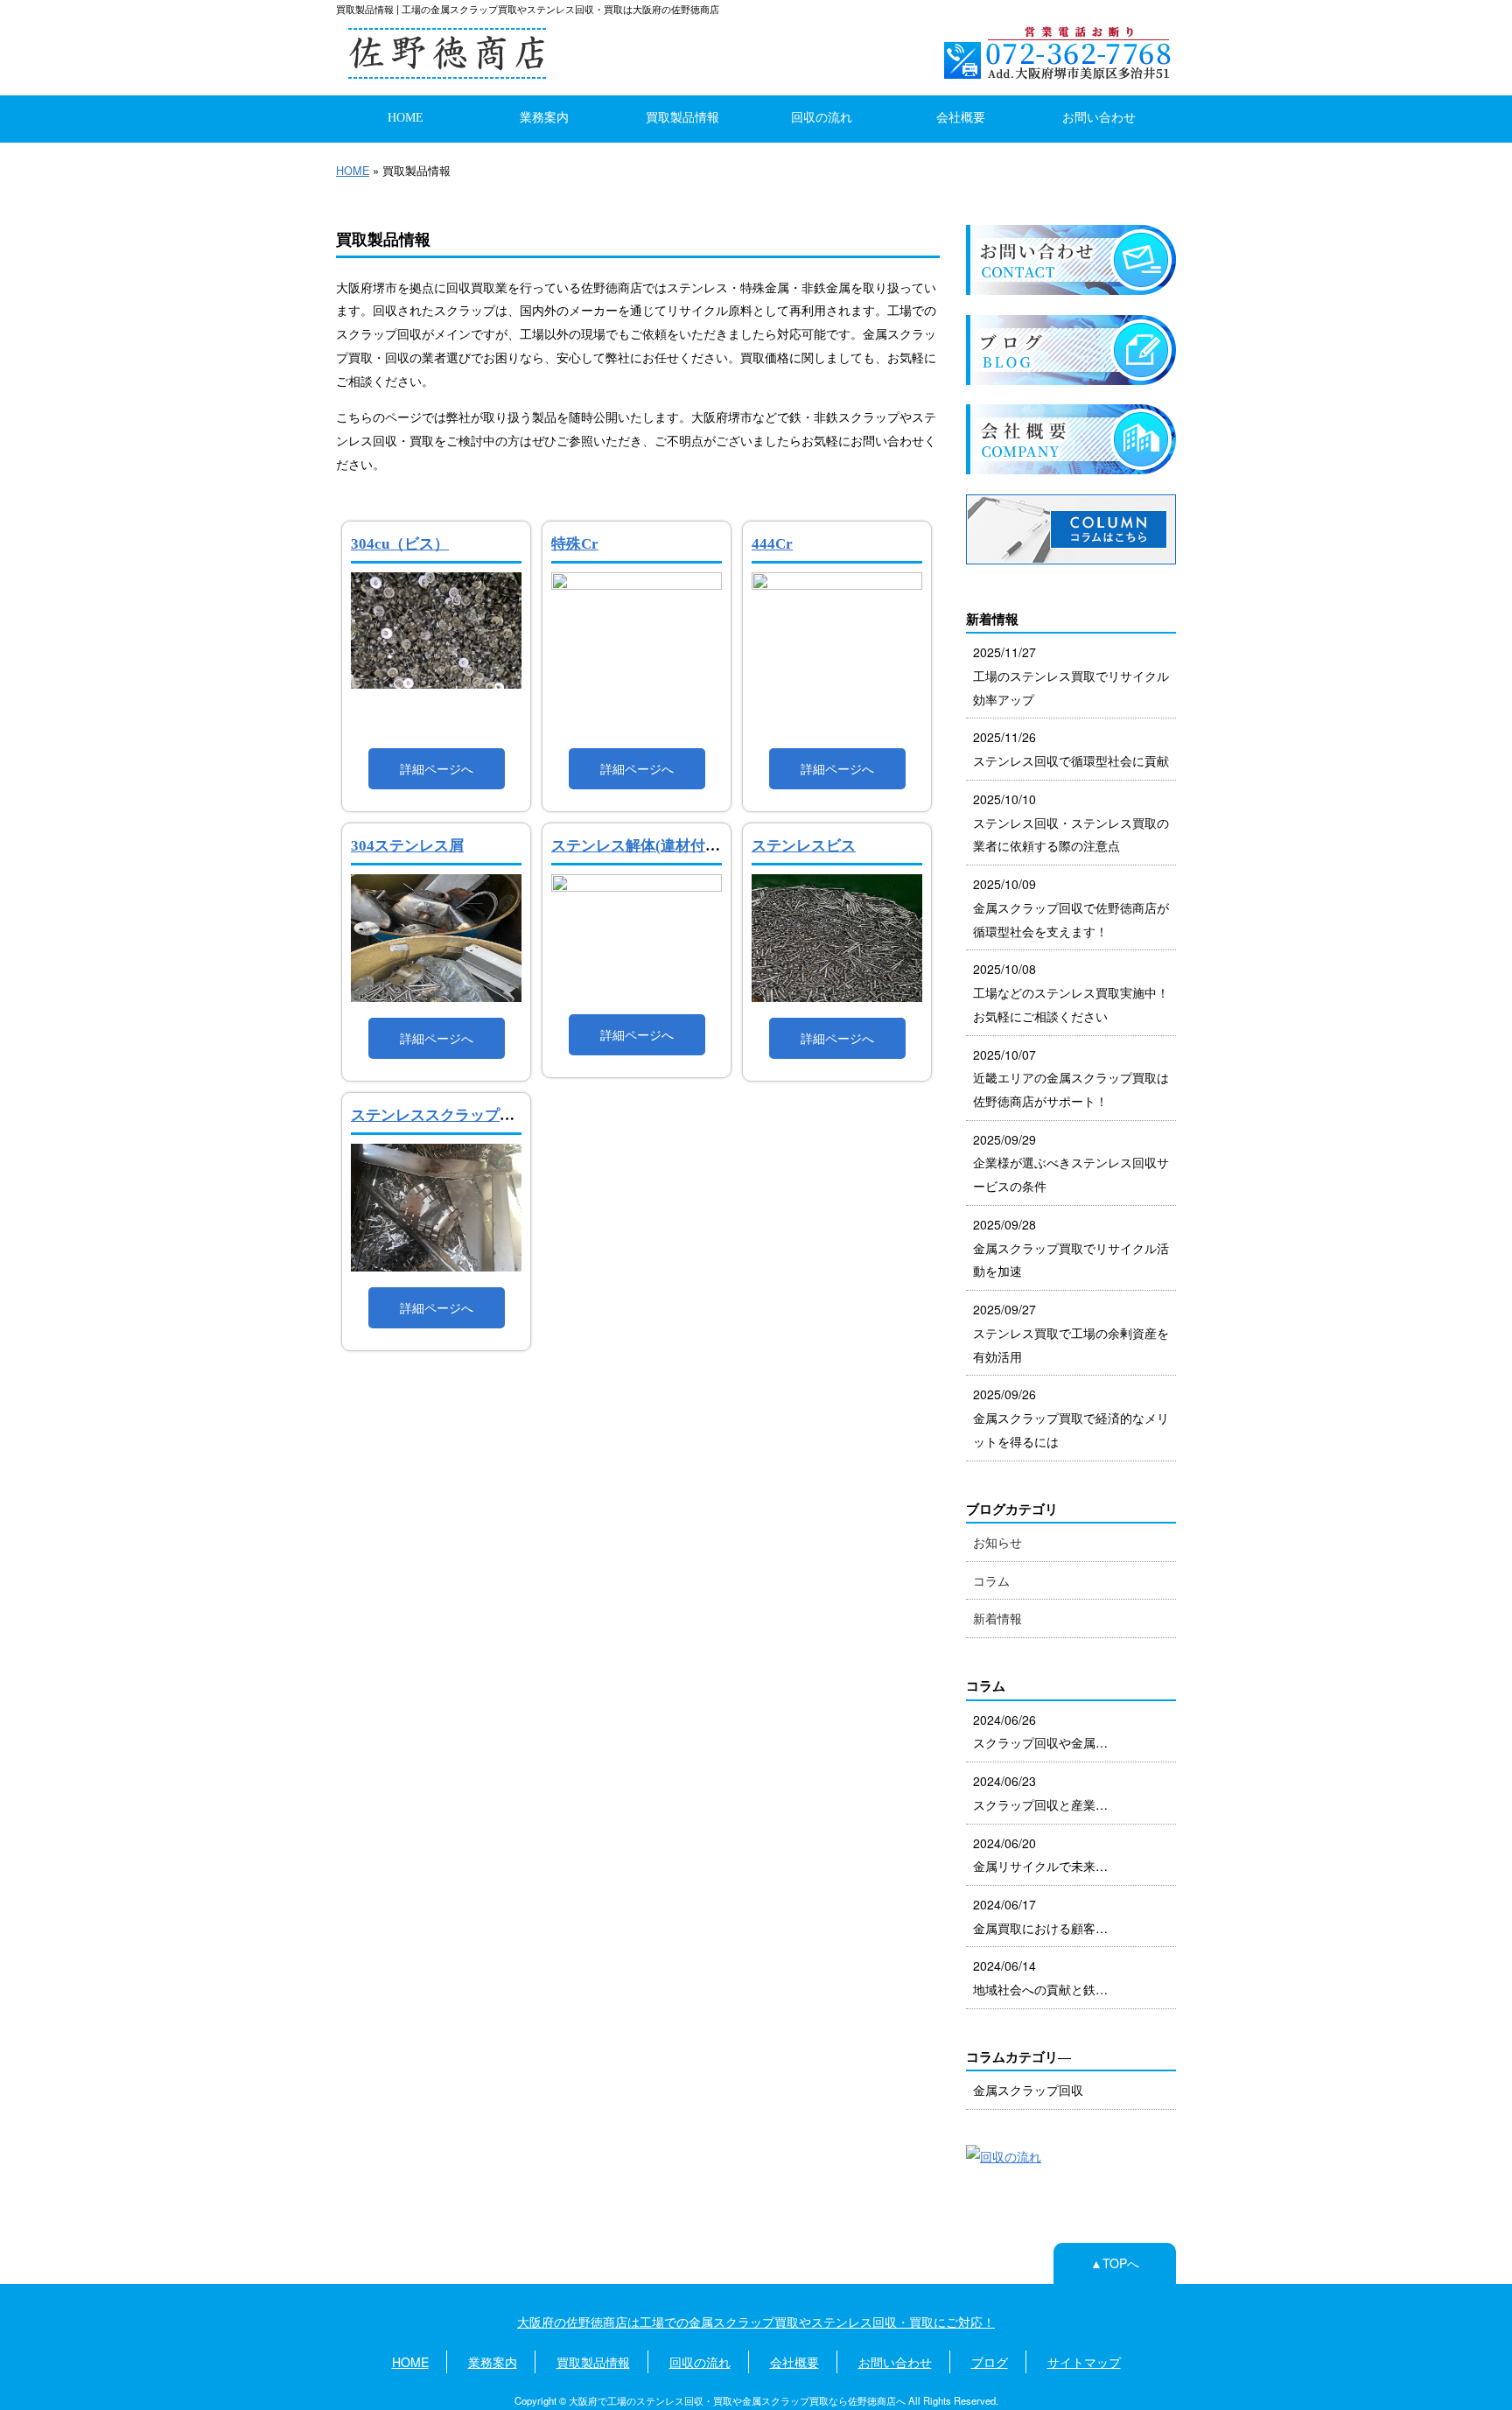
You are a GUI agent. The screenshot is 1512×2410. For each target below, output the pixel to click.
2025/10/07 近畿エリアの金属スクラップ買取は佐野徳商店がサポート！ (1071, 1078)
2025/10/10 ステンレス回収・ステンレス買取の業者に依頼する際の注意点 (1071, 822)
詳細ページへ (437, 768)
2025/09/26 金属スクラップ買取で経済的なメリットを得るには (1071, 1417)
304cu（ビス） (400, 544)
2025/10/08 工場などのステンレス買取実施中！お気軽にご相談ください (1071, 992)
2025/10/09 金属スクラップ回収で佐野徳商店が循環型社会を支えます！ (1071, 907)
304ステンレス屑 (407, 846)
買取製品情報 (682, 117)
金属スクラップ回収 (1028, 2090)
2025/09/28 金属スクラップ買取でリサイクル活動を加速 (1071, 1247)
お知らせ (997, 1542)
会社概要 (961, 117)
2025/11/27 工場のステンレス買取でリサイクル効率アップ (1071, 675)
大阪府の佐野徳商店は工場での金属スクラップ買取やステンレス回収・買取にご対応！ (756, 2322)
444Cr (772, 544)
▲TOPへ (1115, 2263)
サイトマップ (1084, 2362)
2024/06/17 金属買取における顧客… (1040, 1916)
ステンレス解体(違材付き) (638, 846)
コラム (991, 1580)
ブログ (990, 2362)
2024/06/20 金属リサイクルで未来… (1040, 1855)
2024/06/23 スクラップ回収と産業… (1040, 1793)
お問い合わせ (1099, 117)
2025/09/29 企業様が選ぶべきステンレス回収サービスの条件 (1071, 1163)
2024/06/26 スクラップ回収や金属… (1040, 1731)
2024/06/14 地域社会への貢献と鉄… (1040, 1977)
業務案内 (544, 117)
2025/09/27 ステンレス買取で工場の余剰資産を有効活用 (1071, 1332)
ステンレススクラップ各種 (440, 1115)
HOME (406, 117)
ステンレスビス (804, 846)
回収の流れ (822, 117)
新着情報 (997, 1618)
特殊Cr (575, 544)
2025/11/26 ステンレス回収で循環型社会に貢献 (1071, 749)
